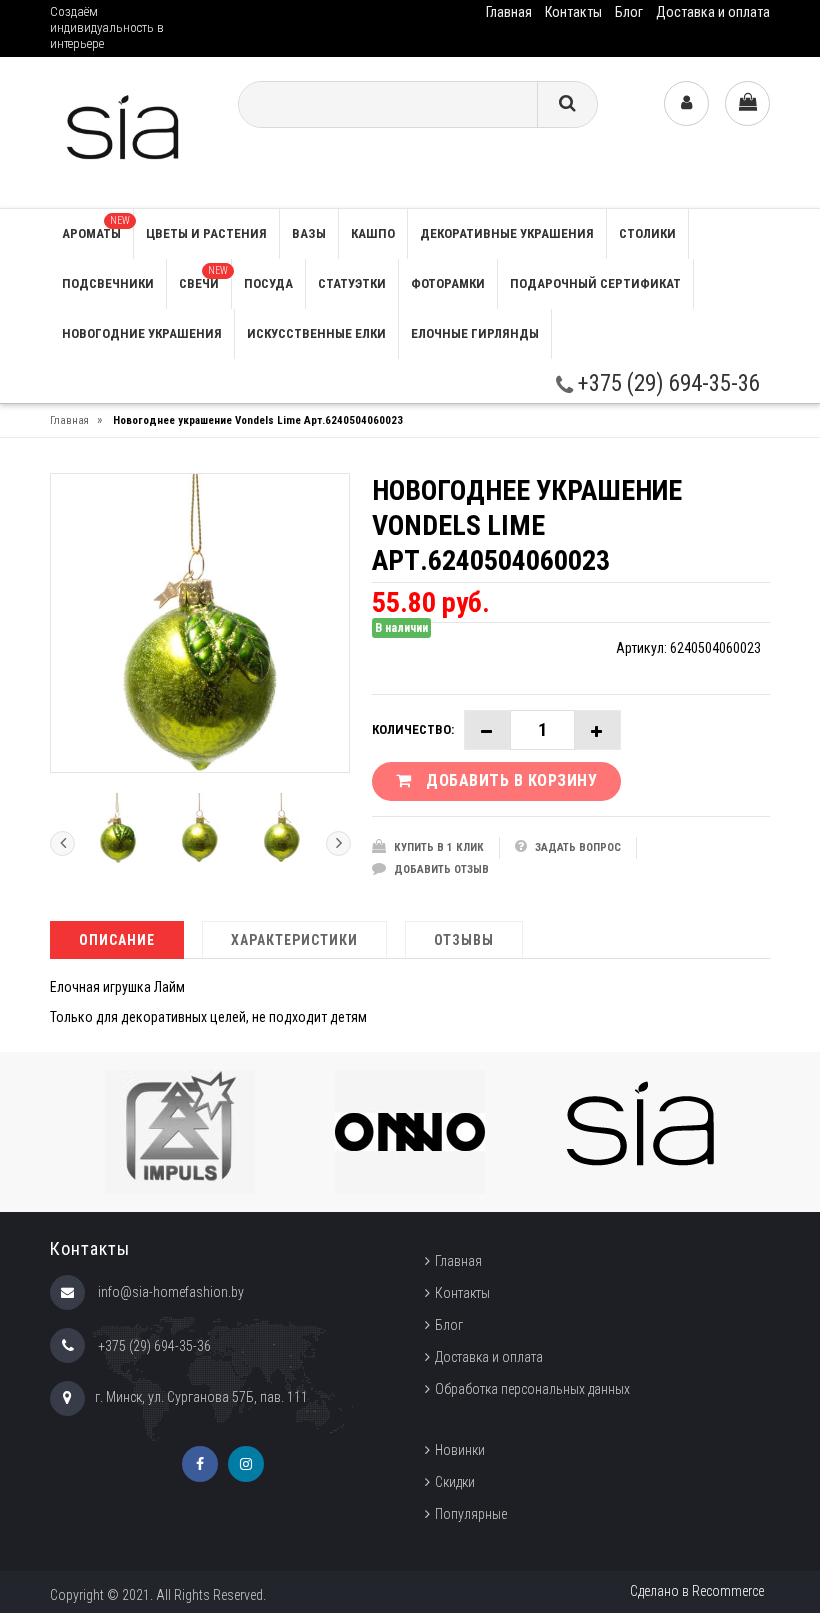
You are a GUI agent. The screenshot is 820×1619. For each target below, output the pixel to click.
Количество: (413, 729)
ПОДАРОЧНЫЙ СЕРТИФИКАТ (595, 283)
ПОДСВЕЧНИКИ (108, 283)
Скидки (455, 1482)
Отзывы (464, 940)
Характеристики (294, 940)
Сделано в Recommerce (697, 1591)
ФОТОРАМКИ (448, 283)
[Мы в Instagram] (246, 1464)
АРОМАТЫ (96, 228)
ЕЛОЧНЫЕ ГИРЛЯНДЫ (475, 333)
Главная (509, 12)
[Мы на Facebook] (200, 1464)
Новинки (460, 1450)
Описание (117, 940)
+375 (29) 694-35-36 (666, 383)
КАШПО (373, 233)
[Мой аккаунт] (686, 103)
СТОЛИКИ (647, 233)
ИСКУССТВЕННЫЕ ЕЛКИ (316, 333)
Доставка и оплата (713, 12)
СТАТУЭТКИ (352, 283)
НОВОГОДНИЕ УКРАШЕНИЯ (142, 333)
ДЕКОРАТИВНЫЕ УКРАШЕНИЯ (507, 233)
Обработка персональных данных (532, 1389)
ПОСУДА (268, 283)
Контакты (573, 12)
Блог (629, 12)
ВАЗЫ (309, 233)
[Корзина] (747, 103)
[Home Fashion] (128, 131)
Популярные (471, 1514)
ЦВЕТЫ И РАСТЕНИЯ (206, 233)
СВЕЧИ (203, 278)
